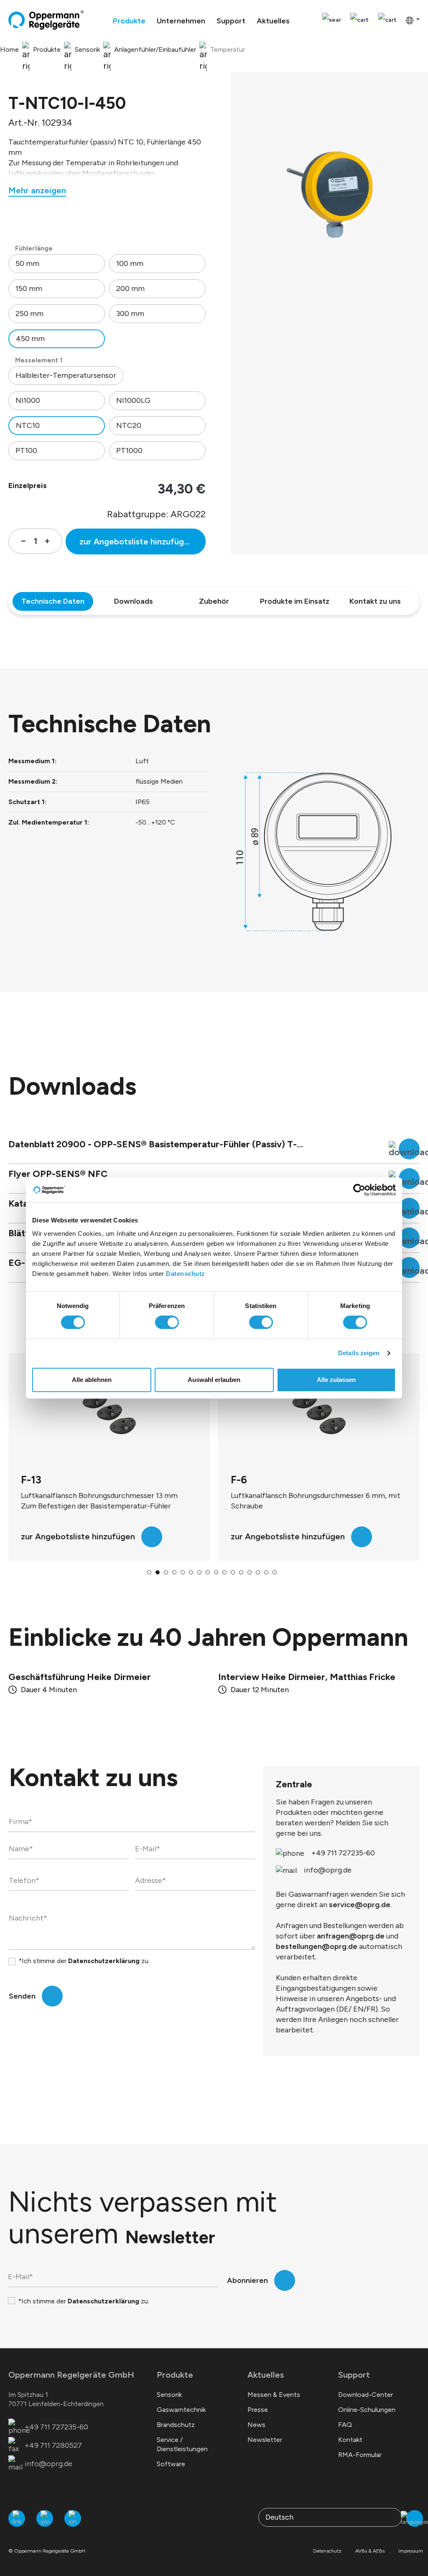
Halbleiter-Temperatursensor (66, 375)
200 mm (130, 288)
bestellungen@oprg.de (317, 1946)
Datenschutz (186, 1274)
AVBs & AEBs (370, 2551)
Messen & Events (274, 2395)
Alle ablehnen (92, 1380)
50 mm (27, 263)
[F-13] (109, 1414)
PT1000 (129, 450)
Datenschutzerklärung (104, 1961)
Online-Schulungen (367, 2410)
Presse (258, 2410)
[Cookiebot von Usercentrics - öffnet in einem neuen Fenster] (359, 1190)
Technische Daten (53, 601)
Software (171, 2464)
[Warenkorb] (387, 20)
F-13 (31, 1480)
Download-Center (366, 2395)
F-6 (239, 1480)
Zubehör (214, 601)
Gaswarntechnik (181, 2410)
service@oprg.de (360, 1905)
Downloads (134, 601)
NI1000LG (133, 400)
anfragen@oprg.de (351, 1936)
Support (354, 2375)
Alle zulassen (336, 1380)
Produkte (175, 2375)
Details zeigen (359, 1353)
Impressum (411, 2551)
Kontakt (350, 2440)
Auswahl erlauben (214, 1380)
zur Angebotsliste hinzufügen (136, 542)
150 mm (29, 288)
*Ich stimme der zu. (84, 1961)
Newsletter (265, 2440)
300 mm (130, 314)
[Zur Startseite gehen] (46, 20)
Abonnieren (247, 2280)
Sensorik (169, 2395)
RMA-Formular (360, 2455)
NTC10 (28, 425)
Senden (22, 1996)
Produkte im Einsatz (295, 601)
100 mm (130, 263)
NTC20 (129, 425)
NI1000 (28, 400)
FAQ (345, 2425)
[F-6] (319, 1414)
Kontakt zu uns (375, 601)
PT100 (26, 450)
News (256, 2425)
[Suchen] (332, 20)
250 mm (29, 314)
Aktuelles (266, 2375)
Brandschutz (176, 2425)
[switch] (167, 1322)
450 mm (30, 339)
